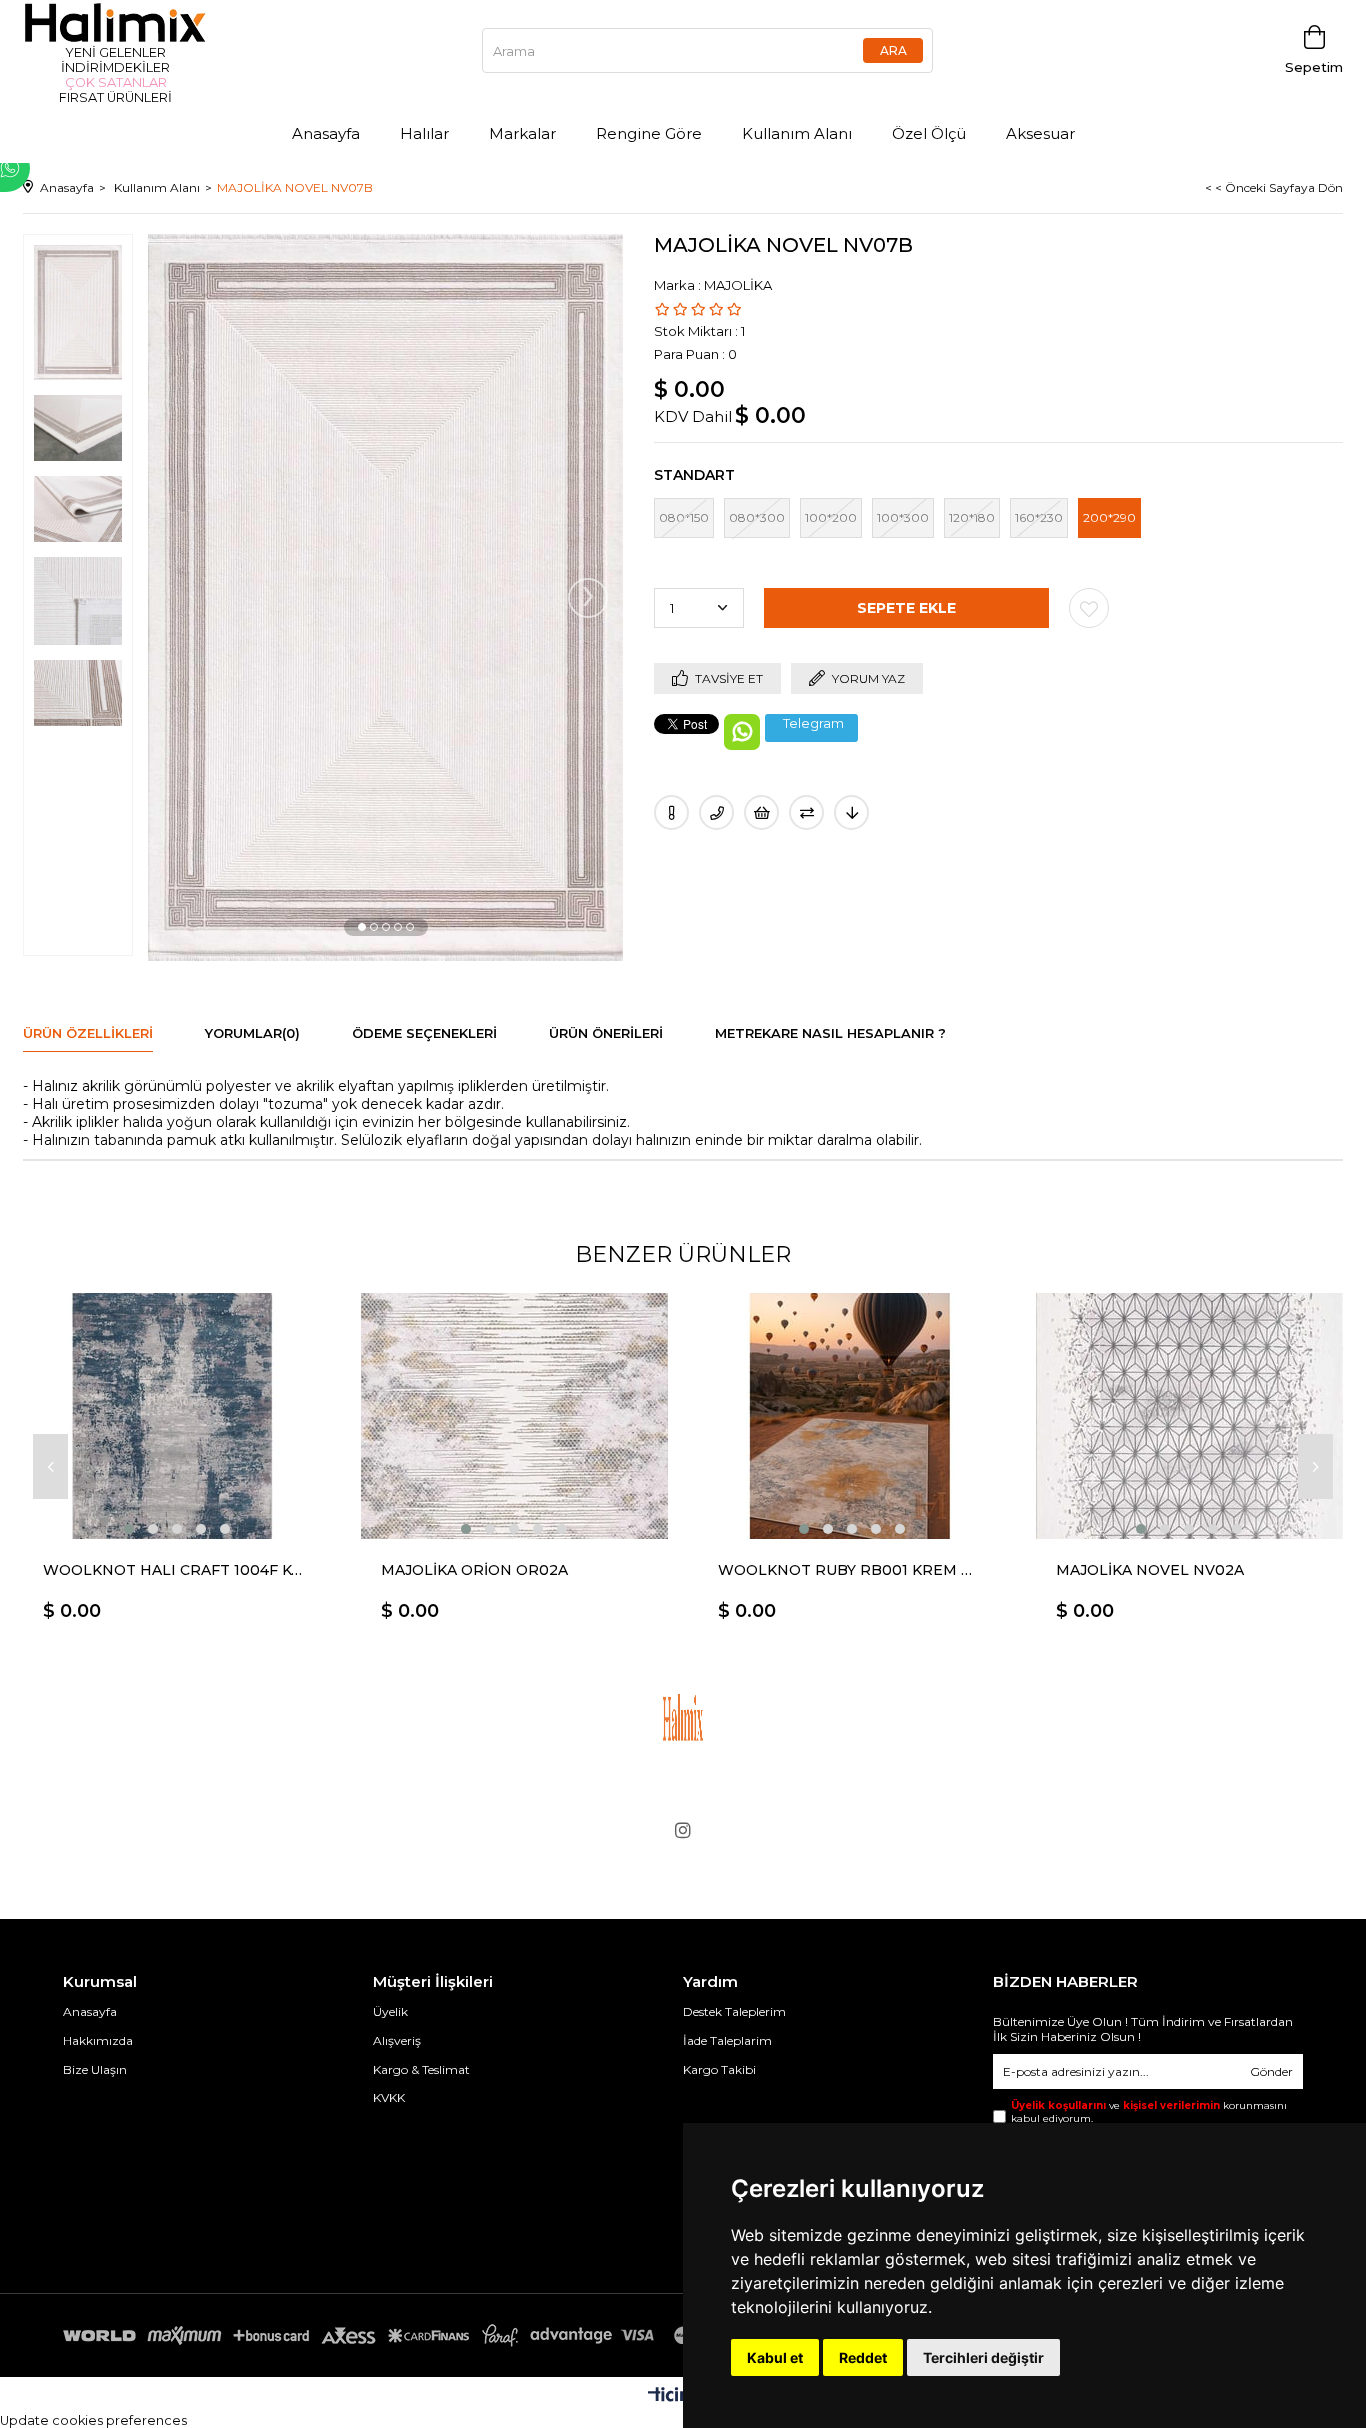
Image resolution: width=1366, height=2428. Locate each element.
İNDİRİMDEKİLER (115, 67)
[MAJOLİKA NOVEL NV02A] (1190, 1416)
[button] (362, 927)
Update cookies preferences (93, 2420)
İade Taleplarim (727, 2040)
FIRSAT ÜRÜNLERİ (115, 97)
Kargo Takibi (719, 2069)
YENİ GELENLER (115, 52)
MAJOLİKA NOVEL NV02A (1150, 1570)
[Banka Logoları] (388, 2335)
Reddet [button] (863, 2357)
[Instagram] (683, 1830)
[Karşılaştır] (806, 812)
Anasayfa (326, 133)
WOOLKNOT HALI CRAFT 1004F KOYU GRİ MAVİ (177, 1570)
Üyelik (390, 2011)
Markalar (522, 133)
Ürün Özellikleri (88, 1033)
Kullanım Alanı (797, 133)
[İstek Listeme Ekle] (761, 812)
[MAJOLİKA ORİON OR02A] (515, 1416)
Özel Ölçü (929, 133)
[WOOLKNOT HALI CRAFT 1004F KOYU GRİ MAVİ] (177, 1416)
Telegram (813, 723)
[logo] (683, 1717)
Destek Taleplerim (734, 2011)
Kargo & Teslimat (421, 2069)
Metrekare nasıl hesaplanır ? (830, 1033)
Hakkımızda (98, 2040)
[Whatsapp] (75, 168)
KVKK (389, 2097)
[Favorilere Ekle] (1089, 608)
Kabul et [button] (775, 2357)
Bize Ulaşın (95, 2069)
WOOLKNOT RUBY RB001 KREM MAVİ (852, 1570)
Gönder (1271, 2071)
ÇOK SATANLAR (116, 82)
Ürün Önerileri (606, 1033)
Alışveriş (397, 2040)
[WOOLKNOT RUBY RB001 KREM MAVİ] (852, 1416)
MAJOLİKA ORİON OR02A (474, 1570)
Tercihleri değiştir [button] (983, 2357)
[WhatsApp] (742, 732)
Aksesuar (1040, 133)
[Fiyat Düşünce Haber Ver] (851, 812)
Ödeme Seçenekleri (424, 1033)
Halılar (424, 133)
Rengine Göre (649, 133)
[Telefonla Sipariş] (716, 812)
